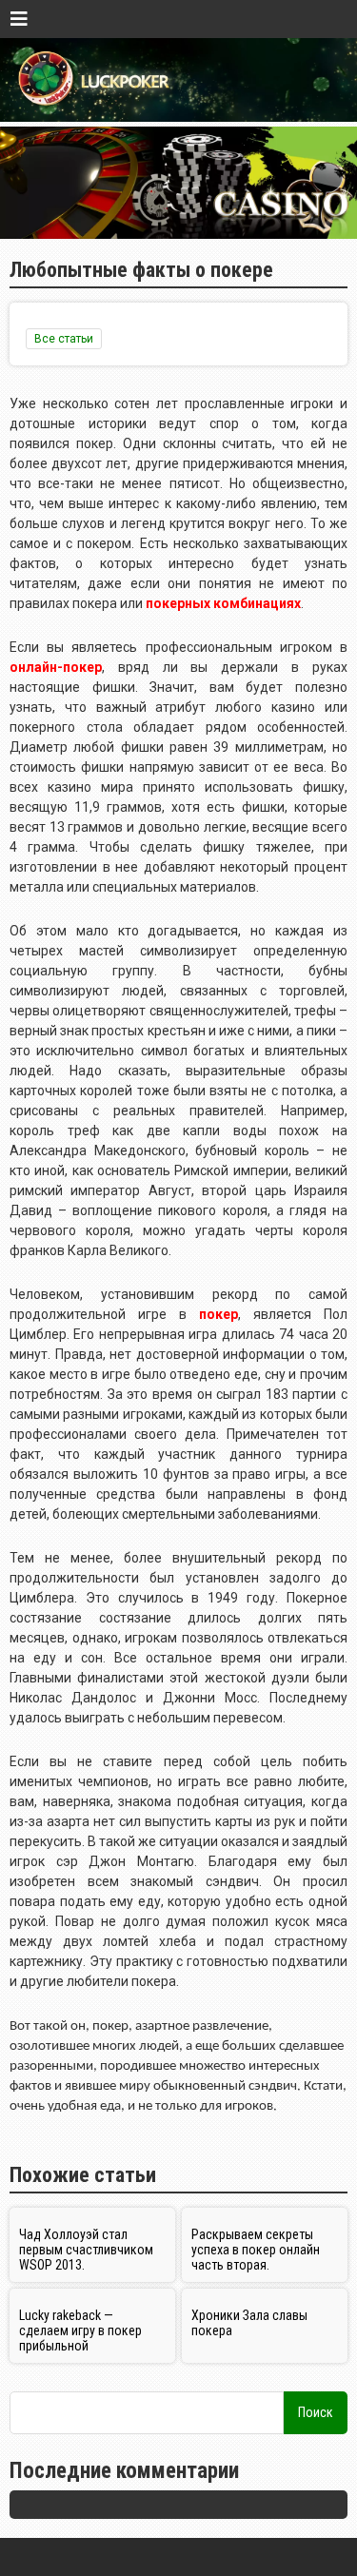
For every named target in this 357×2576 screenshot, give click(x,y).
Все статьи (64, 339)
